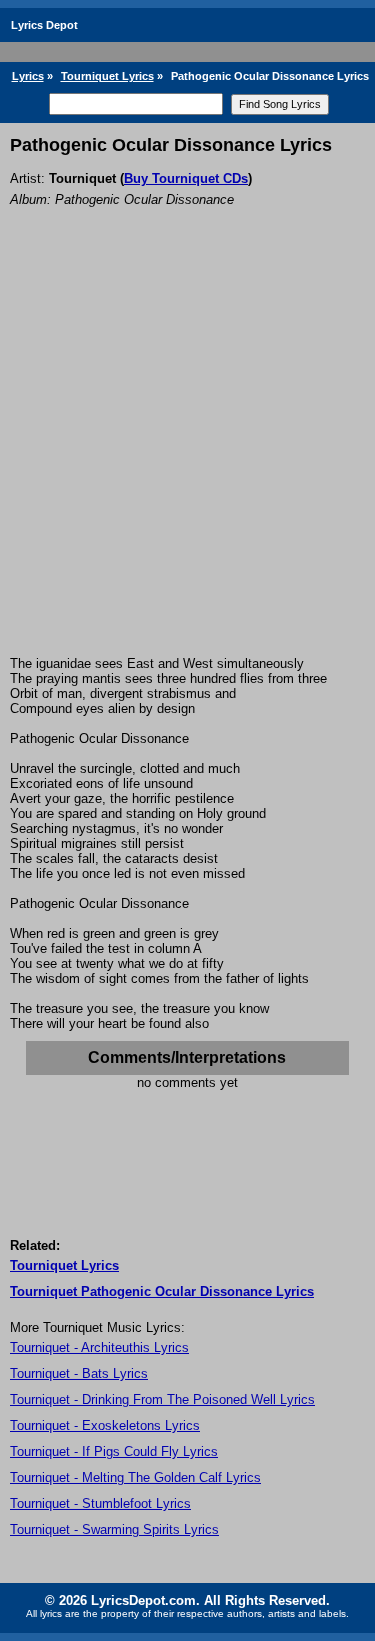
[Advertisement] (187, 458)
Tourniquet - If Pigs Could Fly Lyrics (114, 1451)
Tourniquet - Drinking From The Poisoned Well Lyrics (162, 1399)
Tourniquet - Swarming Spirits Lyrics (114, 1529)
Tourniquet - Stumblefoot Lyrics (100, 1503)
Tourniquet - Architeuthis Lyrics (99, 1347)
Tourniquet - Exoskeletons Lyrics (105, 1425)
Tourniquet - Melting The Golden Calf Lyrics (135, 1477)
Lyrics (28, 76)
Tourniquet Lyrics (107, 76)
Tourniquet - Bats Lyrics (79, 1373)
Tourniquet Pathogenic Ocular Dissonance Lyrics (162, 1291)
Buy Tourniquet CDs (186, 178)
